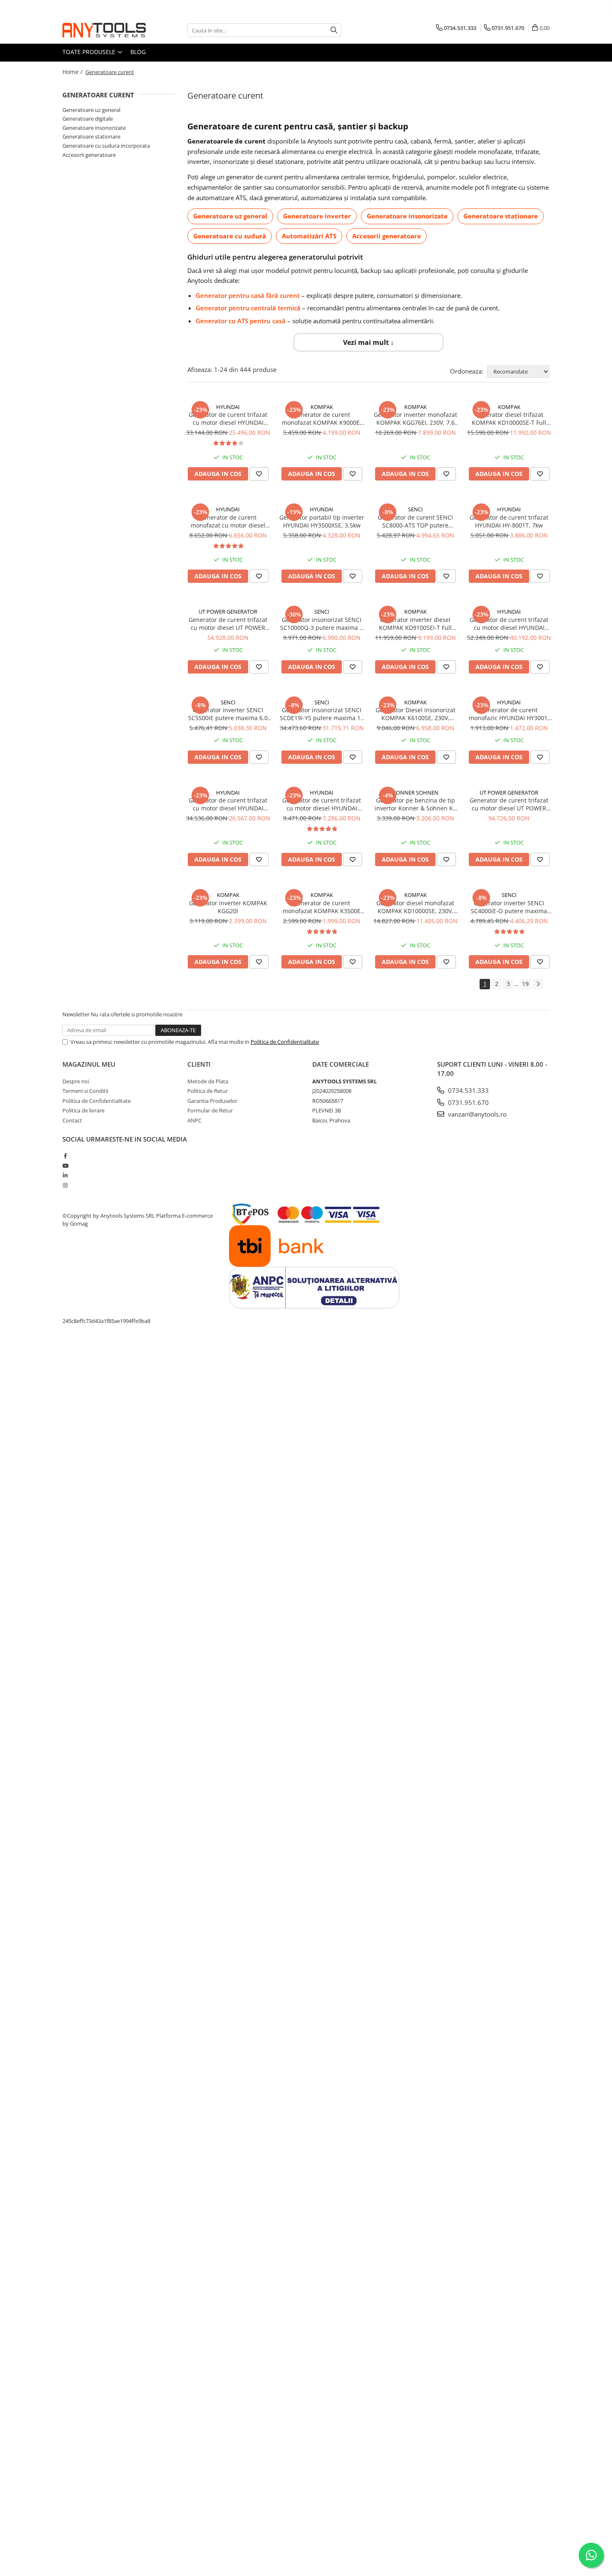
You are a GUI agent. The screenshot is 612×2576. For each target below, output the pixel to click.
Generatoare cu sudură (230, 236)
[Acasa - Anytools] (104, 30)
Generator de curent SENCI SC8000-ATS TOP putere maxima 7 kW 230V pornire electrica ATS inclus (415, 521)
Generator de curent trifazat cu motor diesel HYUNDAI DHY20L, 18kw (228, 804)
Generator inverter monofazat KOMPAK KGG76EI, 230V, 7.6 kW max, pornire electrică (415, 419)
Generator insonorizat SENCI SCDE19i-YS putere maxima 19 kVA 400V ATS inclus (322, 714)
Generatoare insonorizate (407, 216)
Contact (72, 1120)
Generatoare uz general (230, 216)
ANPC (194, 1120)
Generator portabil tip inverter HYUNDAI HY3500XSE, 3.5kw (322, 521)
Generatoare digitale (88, 119)
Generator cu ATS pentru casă (241, 321)
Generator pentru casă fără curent (248, 295)
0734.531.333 (468, 1090)
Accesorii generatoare (387, 236)
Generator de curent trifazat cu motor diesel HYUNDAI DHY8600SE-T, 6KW (322, 804)
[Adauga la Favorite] (259, 474)
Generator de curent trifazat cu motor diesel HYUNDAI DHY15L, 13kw (228, 419)
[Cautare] (334, 30)
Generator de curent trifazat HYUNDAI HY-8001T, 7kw (509, 521)
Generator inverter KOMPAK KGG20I (228, 907)
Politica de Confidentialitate (285, 1042)
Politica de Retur (208, 1091)
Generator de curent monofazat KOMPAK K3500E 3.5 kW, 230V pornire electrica (322, 907)
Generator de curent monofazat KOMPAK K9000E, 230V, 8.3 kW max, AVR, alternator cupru (322, 419)
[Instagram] (65, 1185)
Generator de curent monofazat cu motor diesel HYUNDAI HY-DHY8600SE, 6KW (228, 521)
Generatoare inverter (317, 216)
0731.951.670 (468, 1102)
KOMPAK (322, 407)
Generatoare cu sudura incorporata (106, 146)
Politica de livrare (83, 1110)
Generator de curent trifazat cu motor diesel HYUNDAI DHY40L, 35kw (509, 624)
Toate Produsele (90, 52)
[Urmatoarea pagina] (538, 984)
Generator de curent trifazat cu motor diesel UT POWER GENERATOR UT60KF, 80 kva (228, 624)
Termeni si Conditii (85, 1091)
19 (525, 984)
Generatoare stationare (91, 136)
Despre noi (76, 1081)
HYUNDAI (228, 407)
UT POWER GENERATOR (228, 612)
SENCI (415, 509)
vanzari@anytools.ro (476, 1114)
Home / (73, 72)
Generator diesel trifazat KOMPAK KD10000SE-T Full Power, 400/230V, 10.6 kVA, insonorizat (509, 419)
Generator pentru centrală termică (248, 308)
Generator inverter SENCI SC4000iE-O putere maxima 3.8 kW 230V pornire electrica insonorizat (509, 907)
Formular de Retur (210, 1110)
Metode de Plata (208, 1081)
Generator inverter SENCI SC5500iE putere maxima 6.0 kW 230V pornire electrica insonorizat (228, 714)
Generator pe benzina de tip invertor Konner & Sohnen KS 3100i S (415, 804)
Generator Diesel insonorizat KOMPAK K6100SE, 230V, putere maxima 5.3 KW (415, 714)
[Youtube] (65, 1166)
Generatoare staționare (501, 216)
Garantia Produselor (212, 1101)
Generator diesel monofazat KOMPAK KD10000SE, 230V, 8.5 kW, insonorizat (415, 907)
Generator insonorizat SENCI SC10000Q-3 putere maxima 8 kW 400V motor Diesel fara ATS (322, 624)
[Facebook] (65, 1156)
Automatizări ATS (309, 236)
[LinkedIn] (65, 1175)
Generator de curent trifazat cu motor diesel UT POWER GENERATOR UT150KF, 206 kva (509, 804)
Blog (138, 52)
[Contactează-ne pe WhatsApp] (591, 2555)
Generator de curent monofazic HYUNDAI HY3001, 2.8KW (509, 714)
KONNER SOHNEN (415, 793)
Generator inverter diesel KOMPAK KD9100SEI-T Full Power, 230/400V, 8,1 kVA (415, 624)
